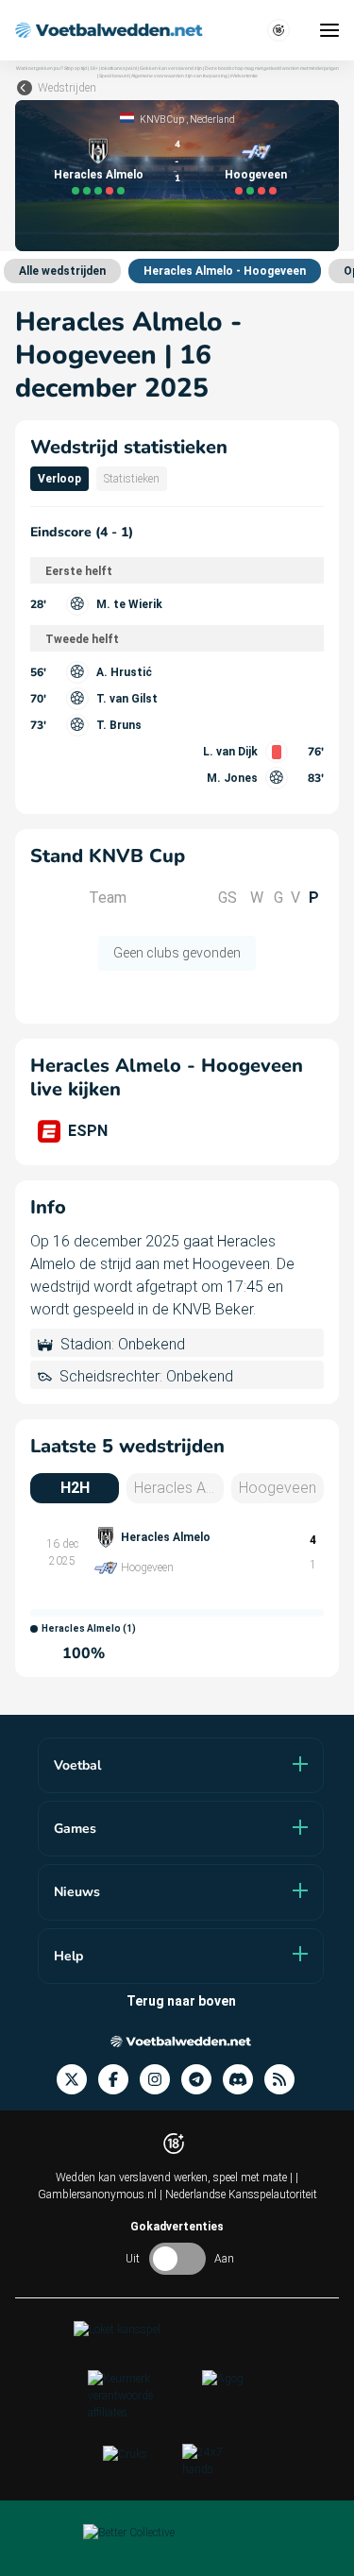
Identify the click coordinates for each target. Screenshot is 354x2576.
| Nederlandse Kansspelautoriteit (238, 2195)
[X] (77, 2080)
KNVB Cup (162, 119)
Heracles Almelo (99, 175)
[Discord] (244, 2080)
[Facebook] (119, 2080)
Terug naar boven (181, 2001)
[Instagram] (160, 2080)
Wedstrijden (67, 88)
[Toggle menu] (329, 30)
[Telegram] (202, 2080)
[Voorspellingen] (285, 2080)
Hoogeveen (256, 175)
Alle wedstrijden (62, 271)
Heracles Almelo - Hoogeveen (225, 271)
